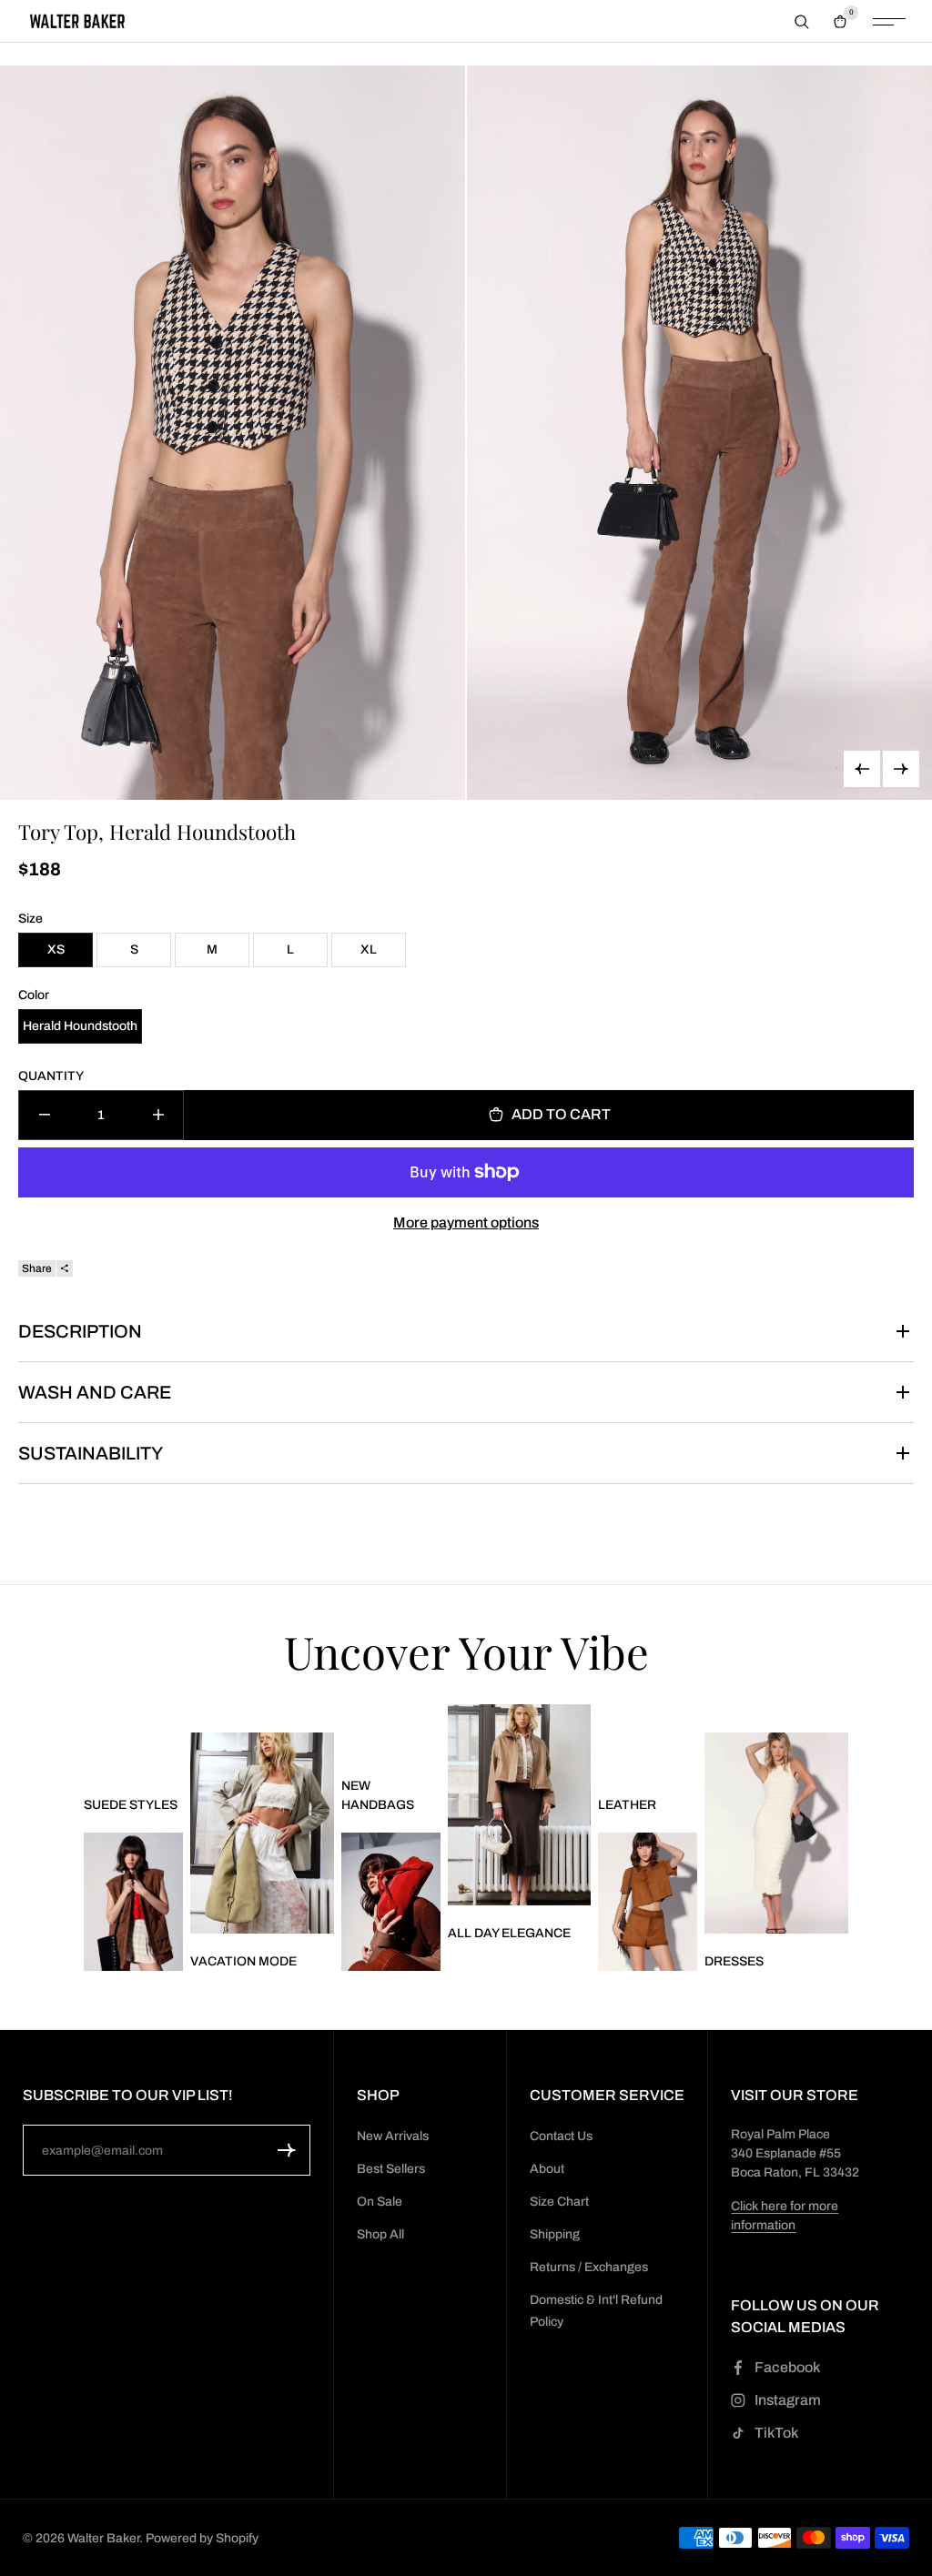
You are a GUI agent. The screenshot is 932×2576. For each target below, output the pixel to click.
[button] (287, 2150)
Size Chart (559, 2202)
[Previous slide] (862, 769)
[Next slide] (901, 769)
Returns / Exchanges (589, 2267)
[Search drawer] (802, 22)
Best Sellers (391, 2169)
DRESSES (734, 1961)
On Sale (380, 2202)
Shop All (380, 2234)
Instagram (788, 2400)
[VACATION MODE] (262, 1833)
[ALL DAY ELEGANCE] (520, 1805)
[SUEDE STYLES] (133, 1902)
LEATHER (627, 1805)
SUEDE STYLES (131, 1805)
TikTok (776, 2433)
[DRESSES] (776, 1833)
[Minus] (44, 1115)
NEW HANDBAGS (378, 1795)
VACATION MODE (243, 1961)
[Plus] (158, 1115)
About (547, 2169)
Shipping (555, 2234)
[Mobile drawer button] (889, 22)
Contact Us (561, 2136)
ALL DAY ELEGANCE (509, 1933)
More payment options (466, 1222)
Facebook (787, 2367)
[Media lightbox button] (233, 433)
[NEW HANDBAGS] (391, 1902)
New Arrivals (393, 2136)
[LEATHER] (648, 1902)
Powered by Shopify (202, 2538)
